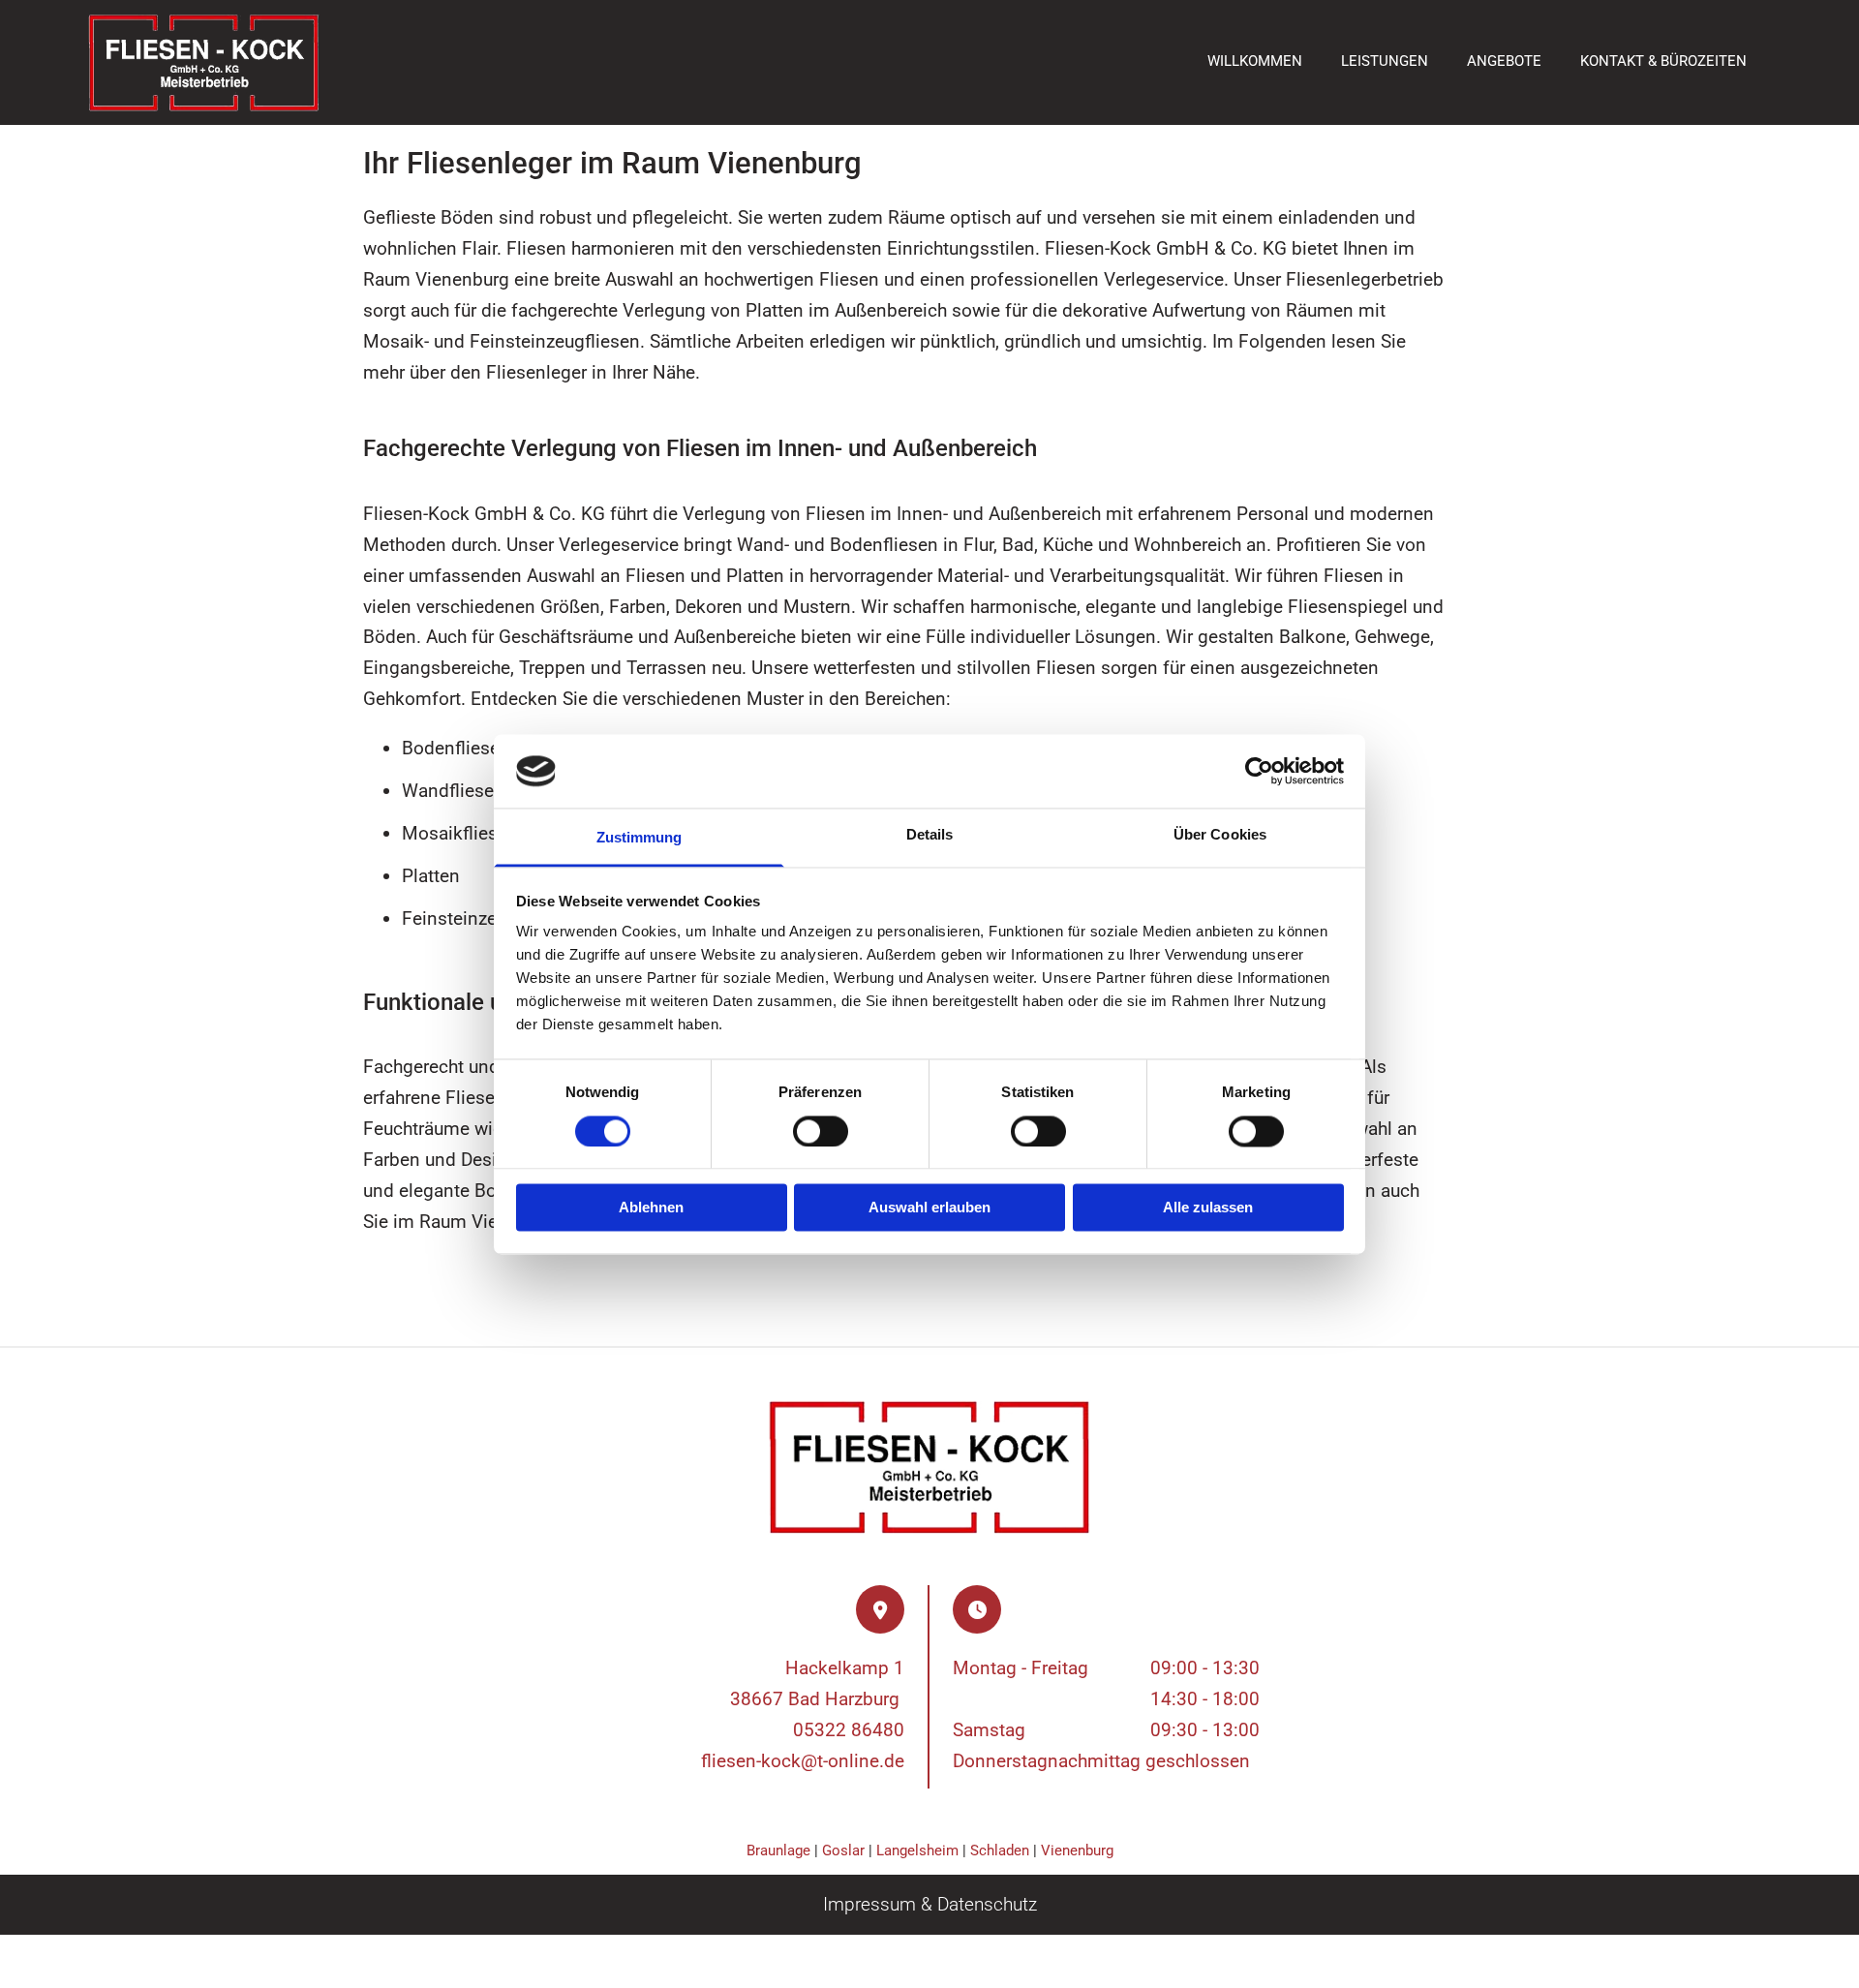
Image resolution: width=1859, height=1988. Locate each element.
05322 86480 (849, 1730)
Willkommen (1255, 61)
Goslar (843, 1850)
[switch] (821, 1131)
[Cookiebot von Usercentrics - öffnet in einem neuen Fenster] (1259, 771)
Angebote (1504, 61)
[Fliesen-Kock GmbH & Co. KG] (204, 62)
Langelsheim (917, 1850)
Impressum (869, 1904)
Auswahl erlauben (929, 1208)
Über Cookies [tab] (1220, 835)
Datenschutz (987, 1904)
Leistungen (1385, 61)
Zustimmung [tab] (640, 838)
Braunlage (778, 1850)
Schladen (1000, 1850)
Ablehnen (651, 1208)
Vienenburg (1077, 1850)
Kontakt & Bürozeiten (1663, 61)
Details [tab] (930, 835)
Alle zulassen (1208, 1208)
